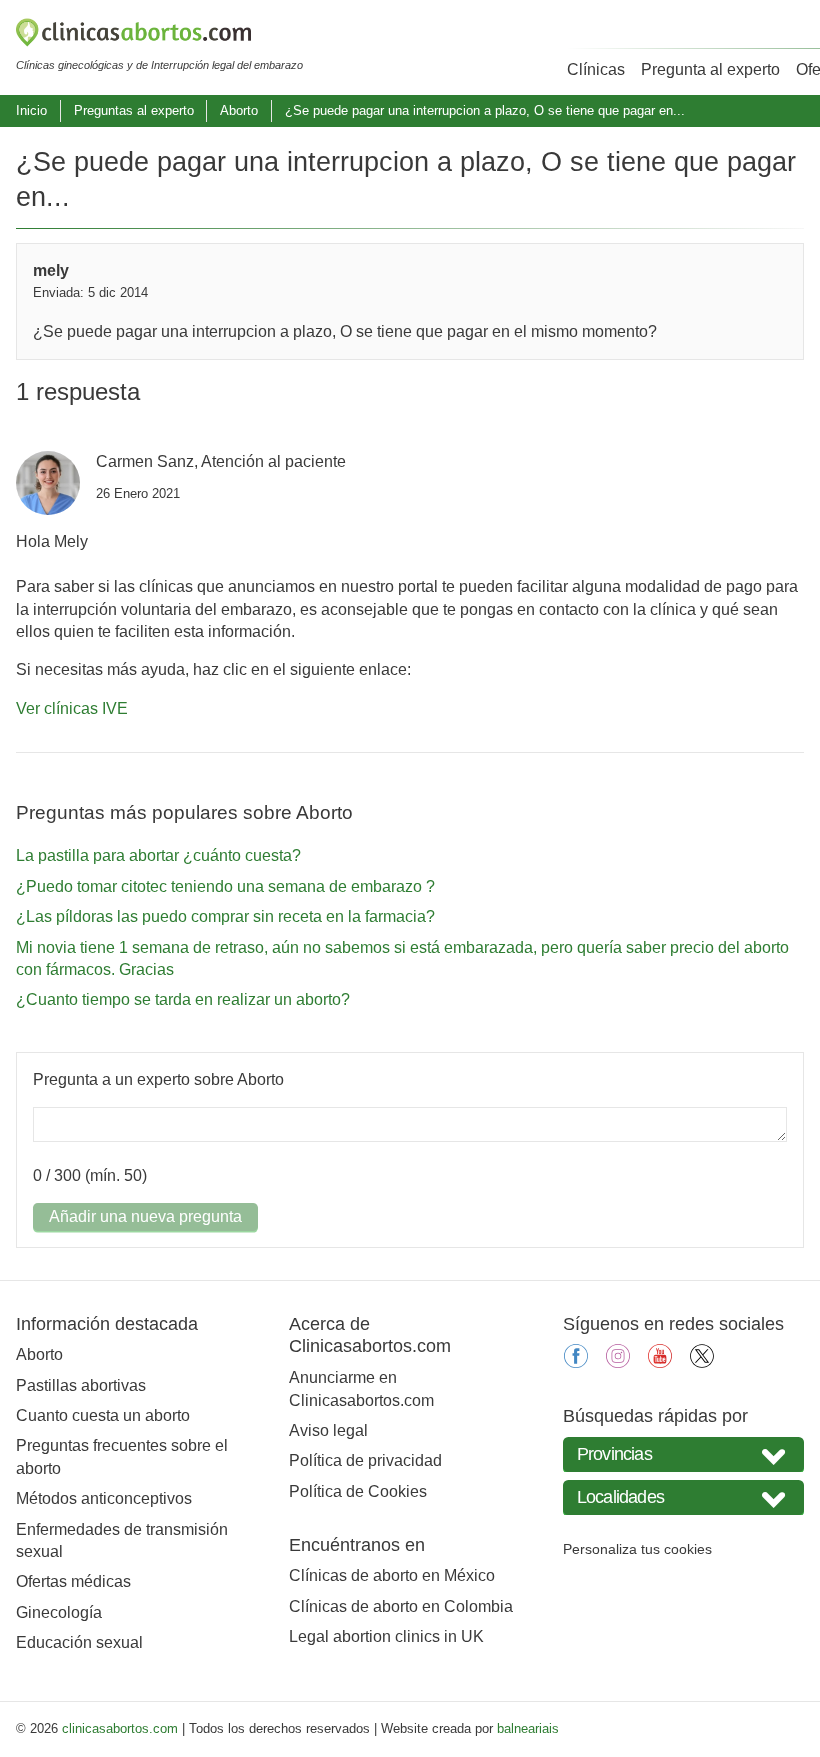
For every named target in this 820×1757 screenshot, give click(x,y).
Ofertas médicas (73, 1581)
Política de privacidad (365, 1460)
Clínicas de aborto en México (392, 1575)
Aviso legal (328, 1430)
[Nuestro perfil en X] (702, 1362)
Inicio (31, 110)
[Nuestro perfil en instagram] (618, 1362)
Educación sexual (79, 1642)
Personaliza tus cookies (637, 1549)
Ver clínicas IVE (72, 708)
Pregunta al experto (710, 69)
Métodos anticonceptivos (104, 1498)
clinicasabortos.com (120, 1728)
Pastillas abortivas (81, 1385)
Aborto (239, 110)
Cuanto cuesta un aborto (103, 1415)
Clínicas (596, 69)
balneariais (528, 1728)
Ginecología (59, 1612)
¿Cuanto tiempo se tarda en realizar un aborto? (183, 999)
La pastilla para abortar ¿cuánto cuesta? (158, 855)
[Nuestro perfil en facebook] (576, 1362)
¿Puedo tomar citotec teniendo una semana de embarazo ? (225, 886)
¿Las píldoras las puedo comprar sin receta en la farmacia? (225, 916)
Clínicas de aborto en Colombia (401, 1606)
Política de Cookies (358, 1491)
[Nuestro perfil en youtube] (660, 1362)
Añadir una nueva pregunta (145, 1216)
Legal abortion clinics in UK (386, 1636)
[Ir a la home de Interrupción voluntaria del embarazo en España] (159, 36)
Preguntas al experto (134, 110)
